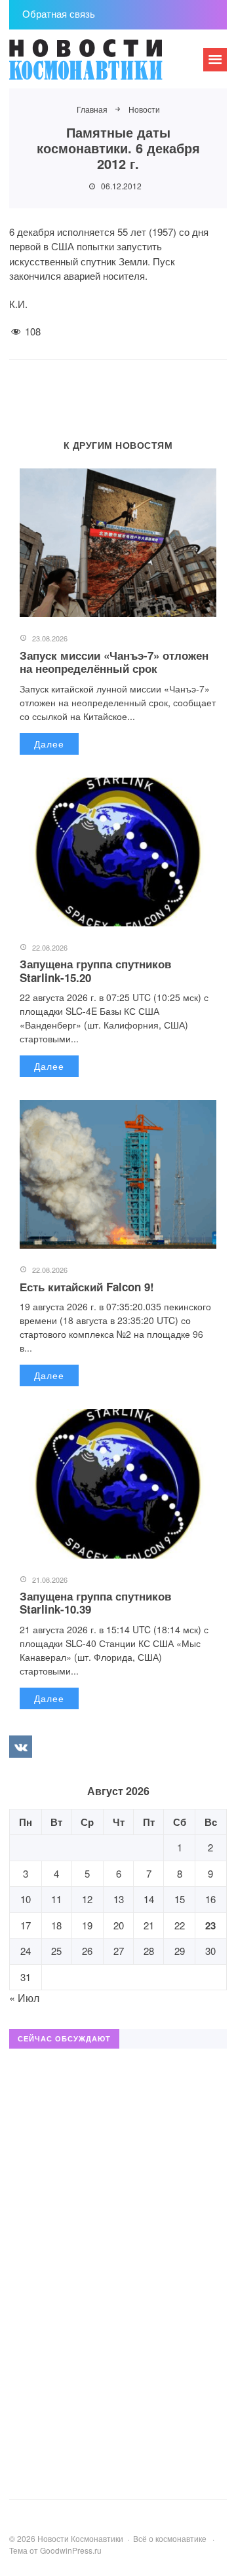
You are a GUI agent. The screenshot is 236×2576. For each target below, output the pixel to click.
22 (180, 1925)
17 (26, 1925)
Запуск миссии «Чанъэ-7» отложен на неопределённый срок (114, 662)
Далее (49, 744)
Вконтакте (20, 1747)
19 (87, 1925)
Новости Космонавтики (108, 66)
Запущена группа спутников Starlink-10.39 (95, 1602)
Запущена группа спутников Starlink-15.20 (95, 970)
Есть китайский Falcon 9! (87, 1287)
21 (149, 1925)
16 (210, 1899)
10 (26, 1899)
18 (56, 1925)
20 (119, 1925)
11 (56, 1899)
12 (87, 1899)
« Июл (24, 1998)
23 (210, 1925)
